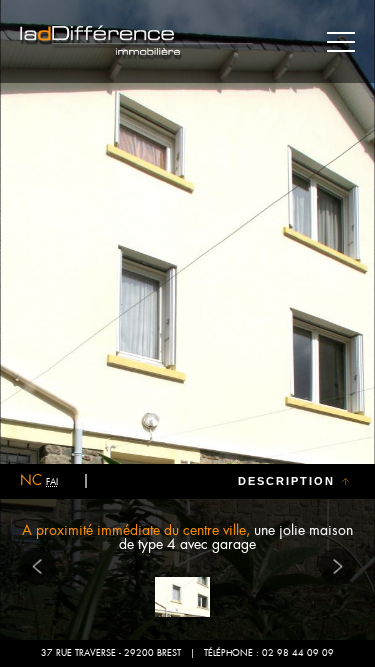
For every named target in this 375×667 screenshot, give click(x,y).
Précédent (38, 566)
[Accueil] (137, 42)
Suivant (338, 566)
